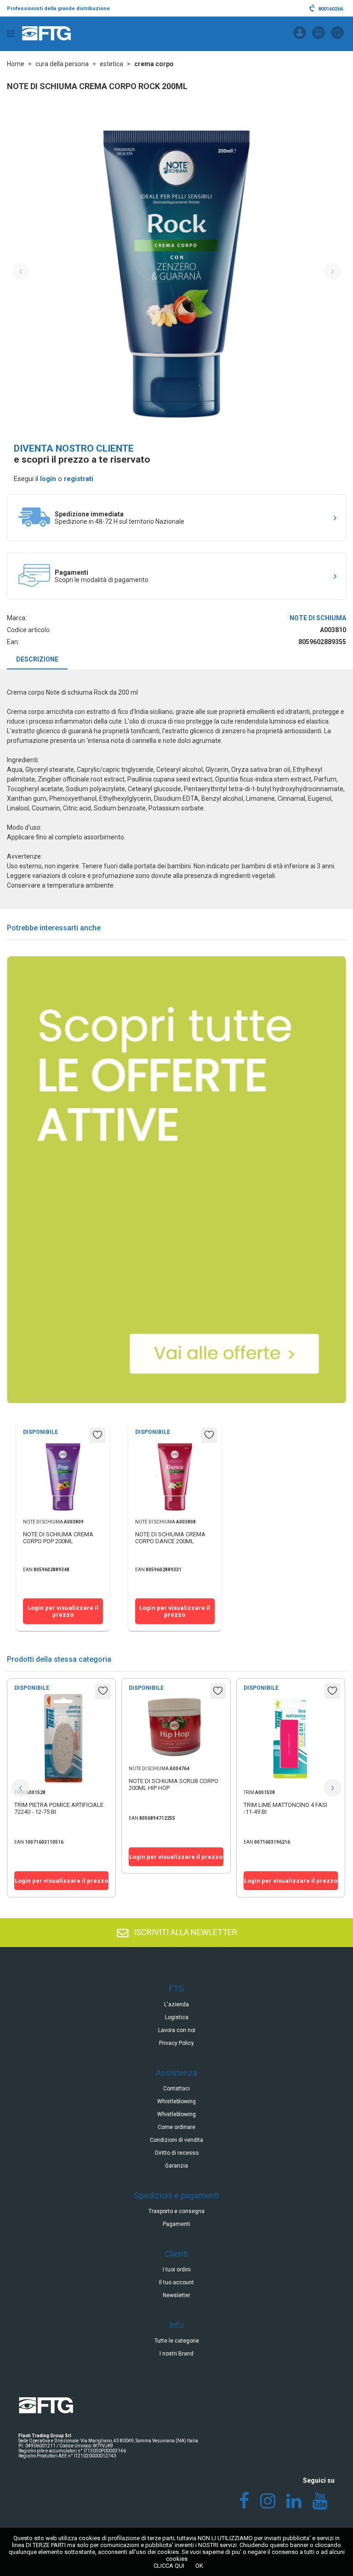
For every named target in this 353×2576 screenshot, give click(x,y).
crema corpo (154, 64)
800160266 (330, 9)
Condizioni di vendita (176, 2140)
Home (16, 64)
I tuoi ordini (177, 2270)
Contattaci (176, 2089)
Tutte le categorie (177, 2341)
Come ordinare (176, 2127)
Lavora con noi (177, 2030)
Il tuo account (176, 2282)
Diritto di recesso (177, 2153)
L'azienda (176, 2004)
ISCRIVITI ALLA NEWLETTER (185, 1932)
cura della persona (62, 64)
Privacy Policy (176, 2043)
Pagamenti (176, 2224)
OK (199, 2566)
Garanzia (176, 2166)
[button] (20, 1788)
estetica (111, 64)
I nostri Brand (176, 2354)
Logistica (177, 2017)
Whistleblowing (176, 2101)
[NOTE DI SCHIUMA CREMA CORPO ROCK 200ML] (176, 272)
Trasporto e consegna (176, 2211)
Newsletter (176, 2295)
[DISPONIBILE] (61, 1781)
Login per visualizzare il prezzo (63, 1611)
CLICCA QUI (169, 2566)
